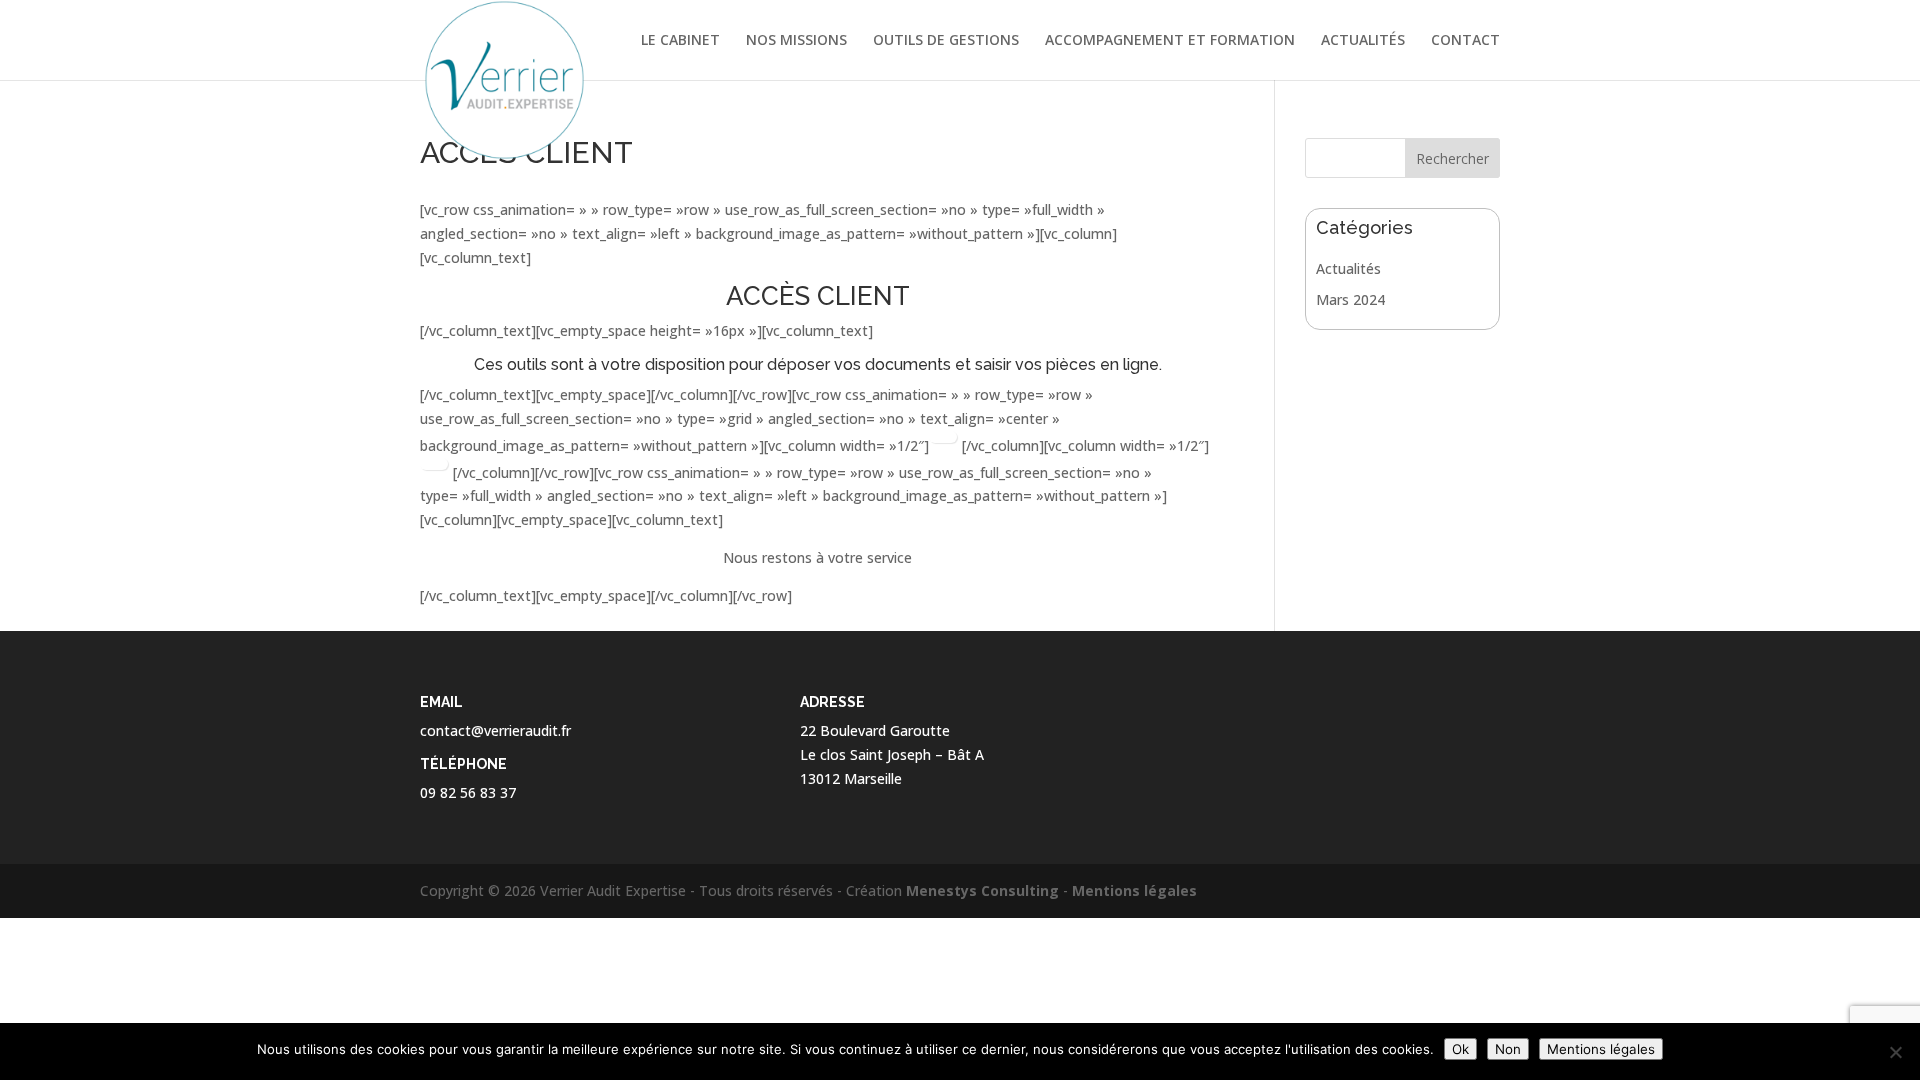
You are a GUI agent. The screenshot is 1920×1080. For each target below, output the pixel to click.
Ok (1460, 1049)
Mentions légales (1134, 890)
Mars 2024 (1350, 299)
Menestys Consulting (982, 890)
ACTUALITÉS (1363, 41)
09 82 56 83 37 (468, 792)
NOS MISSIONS (796, 41)
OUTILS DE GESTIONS (946, 41)
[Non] (1895, 1052)
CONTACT (1465, 41)
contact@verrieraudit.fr (495, 730)
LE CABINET (680, 41)
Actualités (1348, 268)
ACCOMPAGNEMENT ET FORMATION (1170, 41)
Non (1508, 1049)
